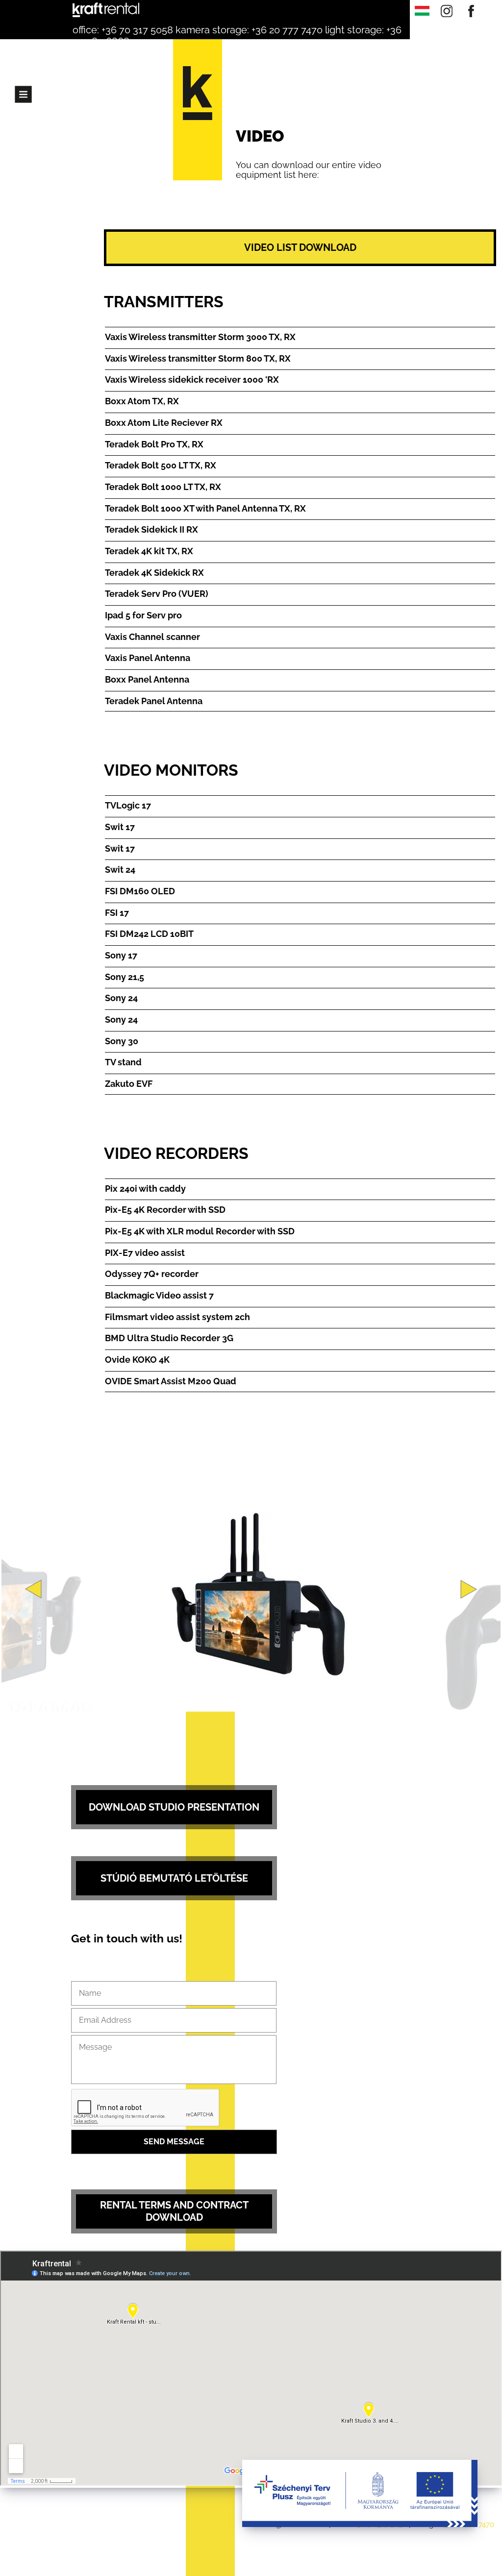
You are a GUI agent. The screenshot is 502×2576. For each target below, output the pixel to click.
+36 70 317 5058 (137, 30)
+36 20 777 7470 (287, 30)
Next (469, 1589)
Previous (33, 1589)
